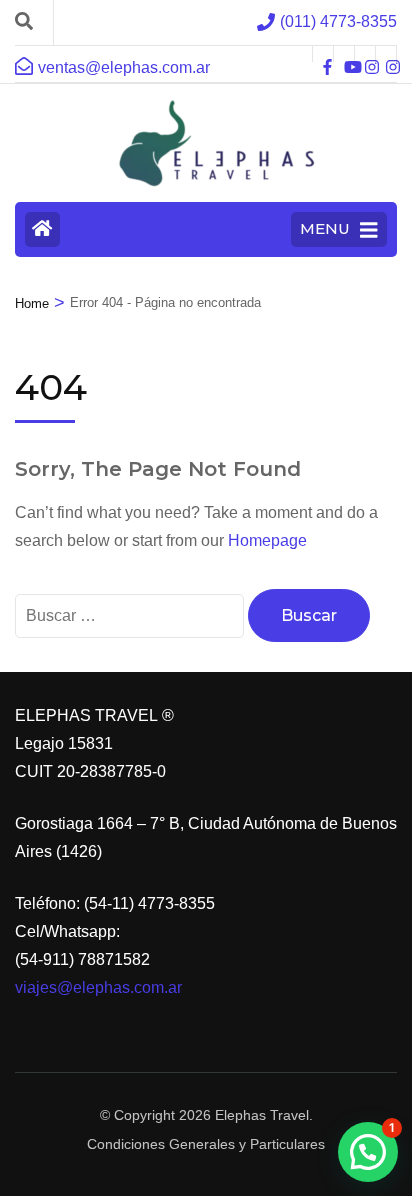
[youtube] (344, 54)
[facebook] (323, 54)
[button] (368, 1152)
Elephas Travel (262, 1115)
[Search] (24, 22)
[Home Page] (42, 229)
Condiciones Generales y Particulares (206, 1144)
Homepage (267, 540)
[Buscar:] (131, 615)
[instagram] (365, 54)
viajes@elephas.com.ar (98, 987)
